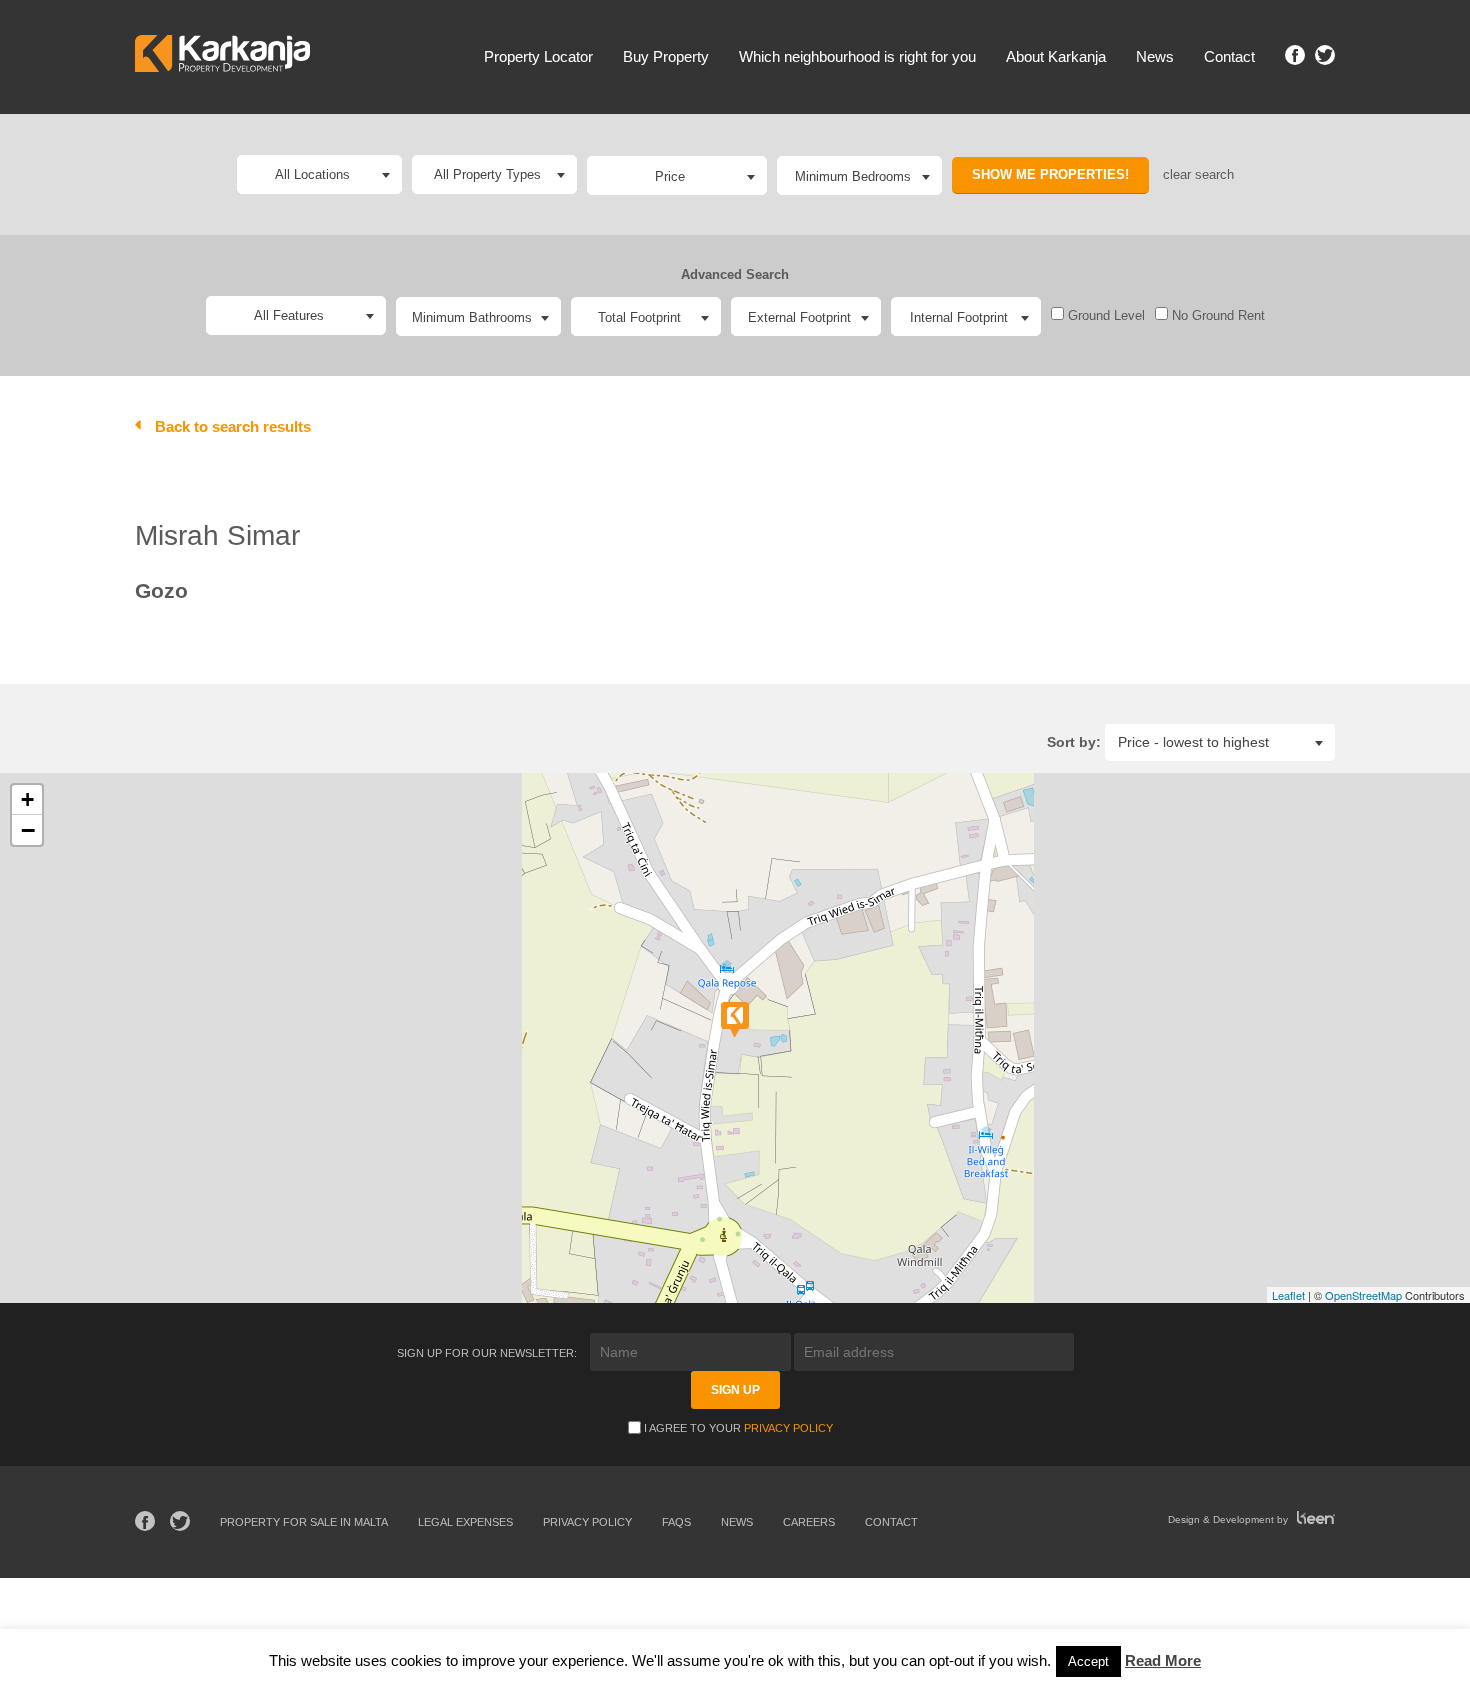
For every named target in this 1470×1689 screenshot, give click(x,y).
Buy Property (666, 56)
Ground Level (1104, 315)
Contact (1229, 56)
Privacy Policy (788, 1428)
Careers (809, 1522)
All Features (289, 315)
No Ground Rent (1216, 315)
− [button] (28, 830)
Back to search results (233, 426)
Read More (1163, 1660)
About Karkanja (1056, 56)
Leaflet (1288, 1295)
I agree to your (738, 1428)
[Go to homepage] (222, 56)
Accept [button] (1088, 1661)
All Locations (312, 174)
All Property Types (487, 174)
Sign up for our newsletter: (488, 1353)
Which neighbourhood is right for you (857, 56)
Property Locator (538, 56)
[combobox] (677, 175)
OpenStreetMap (1363, 1295)
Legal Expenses (465, 1522)
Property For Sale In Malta (304, 1522)
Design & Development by (1229, 1519)
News (1155, 56)
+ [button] (27, 799)
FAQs (676, 1522)
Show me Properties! (1050, 174)
